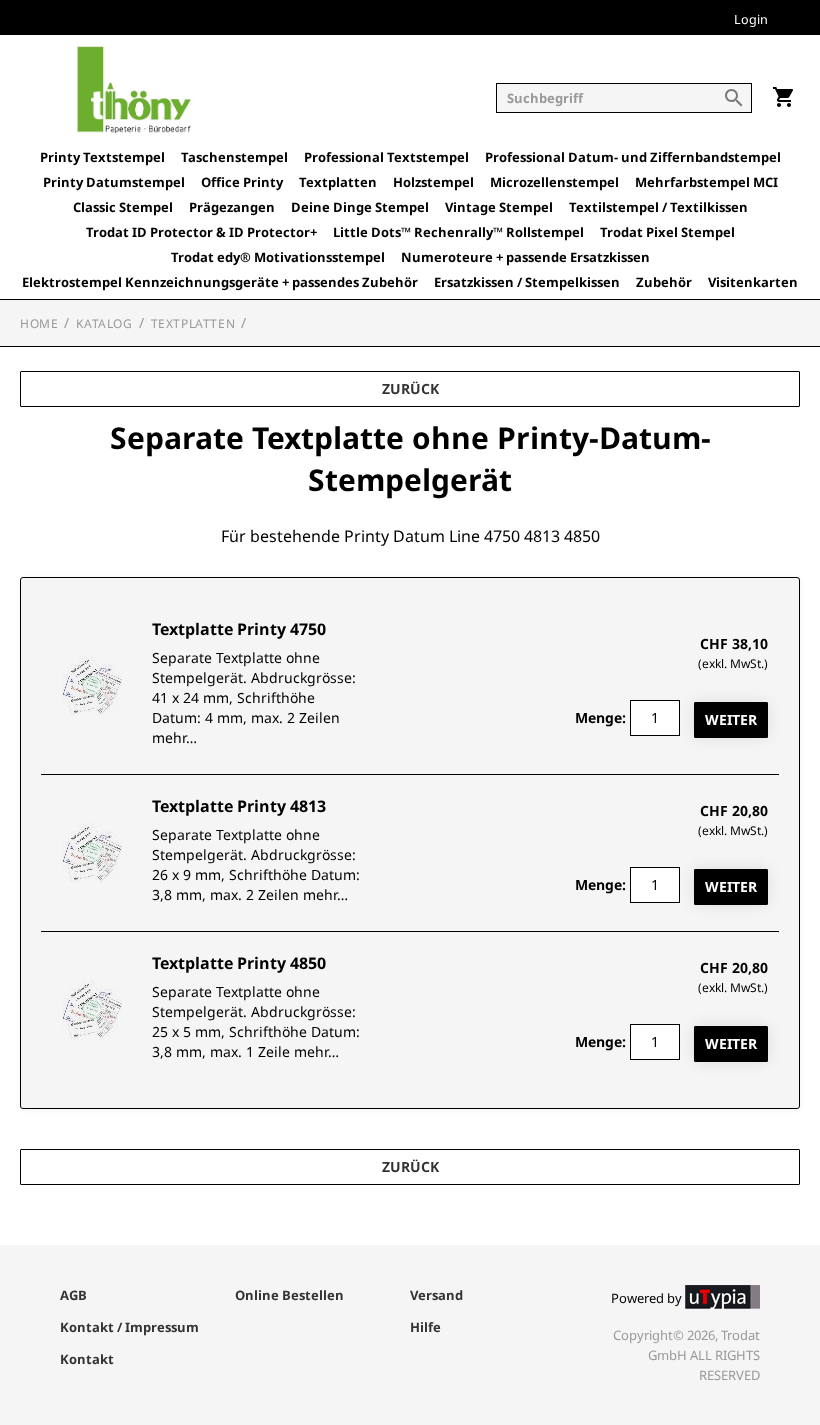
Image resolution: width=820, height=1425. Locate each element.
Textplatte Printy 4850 (239, 963)
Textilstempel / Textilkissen (658, 207)
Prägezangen (232, 207)
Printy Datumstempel (114, 182)
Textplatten (338, 182)
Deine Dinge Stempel (360, 207)
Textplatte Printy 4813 (239, 806)
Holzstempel (433, 182)
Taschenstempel (234, 157)
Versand (436, 1295)
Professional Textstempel (386, 157)
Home (39, 323)
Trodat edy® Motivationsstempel (278, 257)
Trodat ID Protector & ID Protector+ (201, 232)
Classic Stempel (123, 207)
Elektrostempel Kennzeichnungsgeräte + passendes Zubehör (220, 282)
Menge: (600, 717)
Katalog (104, 323)
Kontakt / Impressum (129, 1327)
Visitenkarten (753, 282)
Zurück (410, 388)
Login (751, 20)
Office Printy (242, 182)
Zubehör (664, 282)
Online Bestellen (289, 1295)
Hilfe (425, 1327)
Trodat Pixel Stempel (667, 232)
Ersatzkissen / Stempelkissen (527, 282)
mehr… (174, 737)
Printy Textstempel (102, 157)
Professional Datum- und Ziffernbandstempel (633, 157)
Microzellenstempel (554, 182)
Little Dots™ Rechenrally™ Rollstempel (458, 232)
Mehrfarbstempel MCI (706, 182)
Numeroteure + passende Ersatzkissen (525, 257)
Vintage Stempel (499, 207)
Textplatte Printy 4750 (239, 629)
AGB (73, 1295)
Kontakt (87, 1359)
